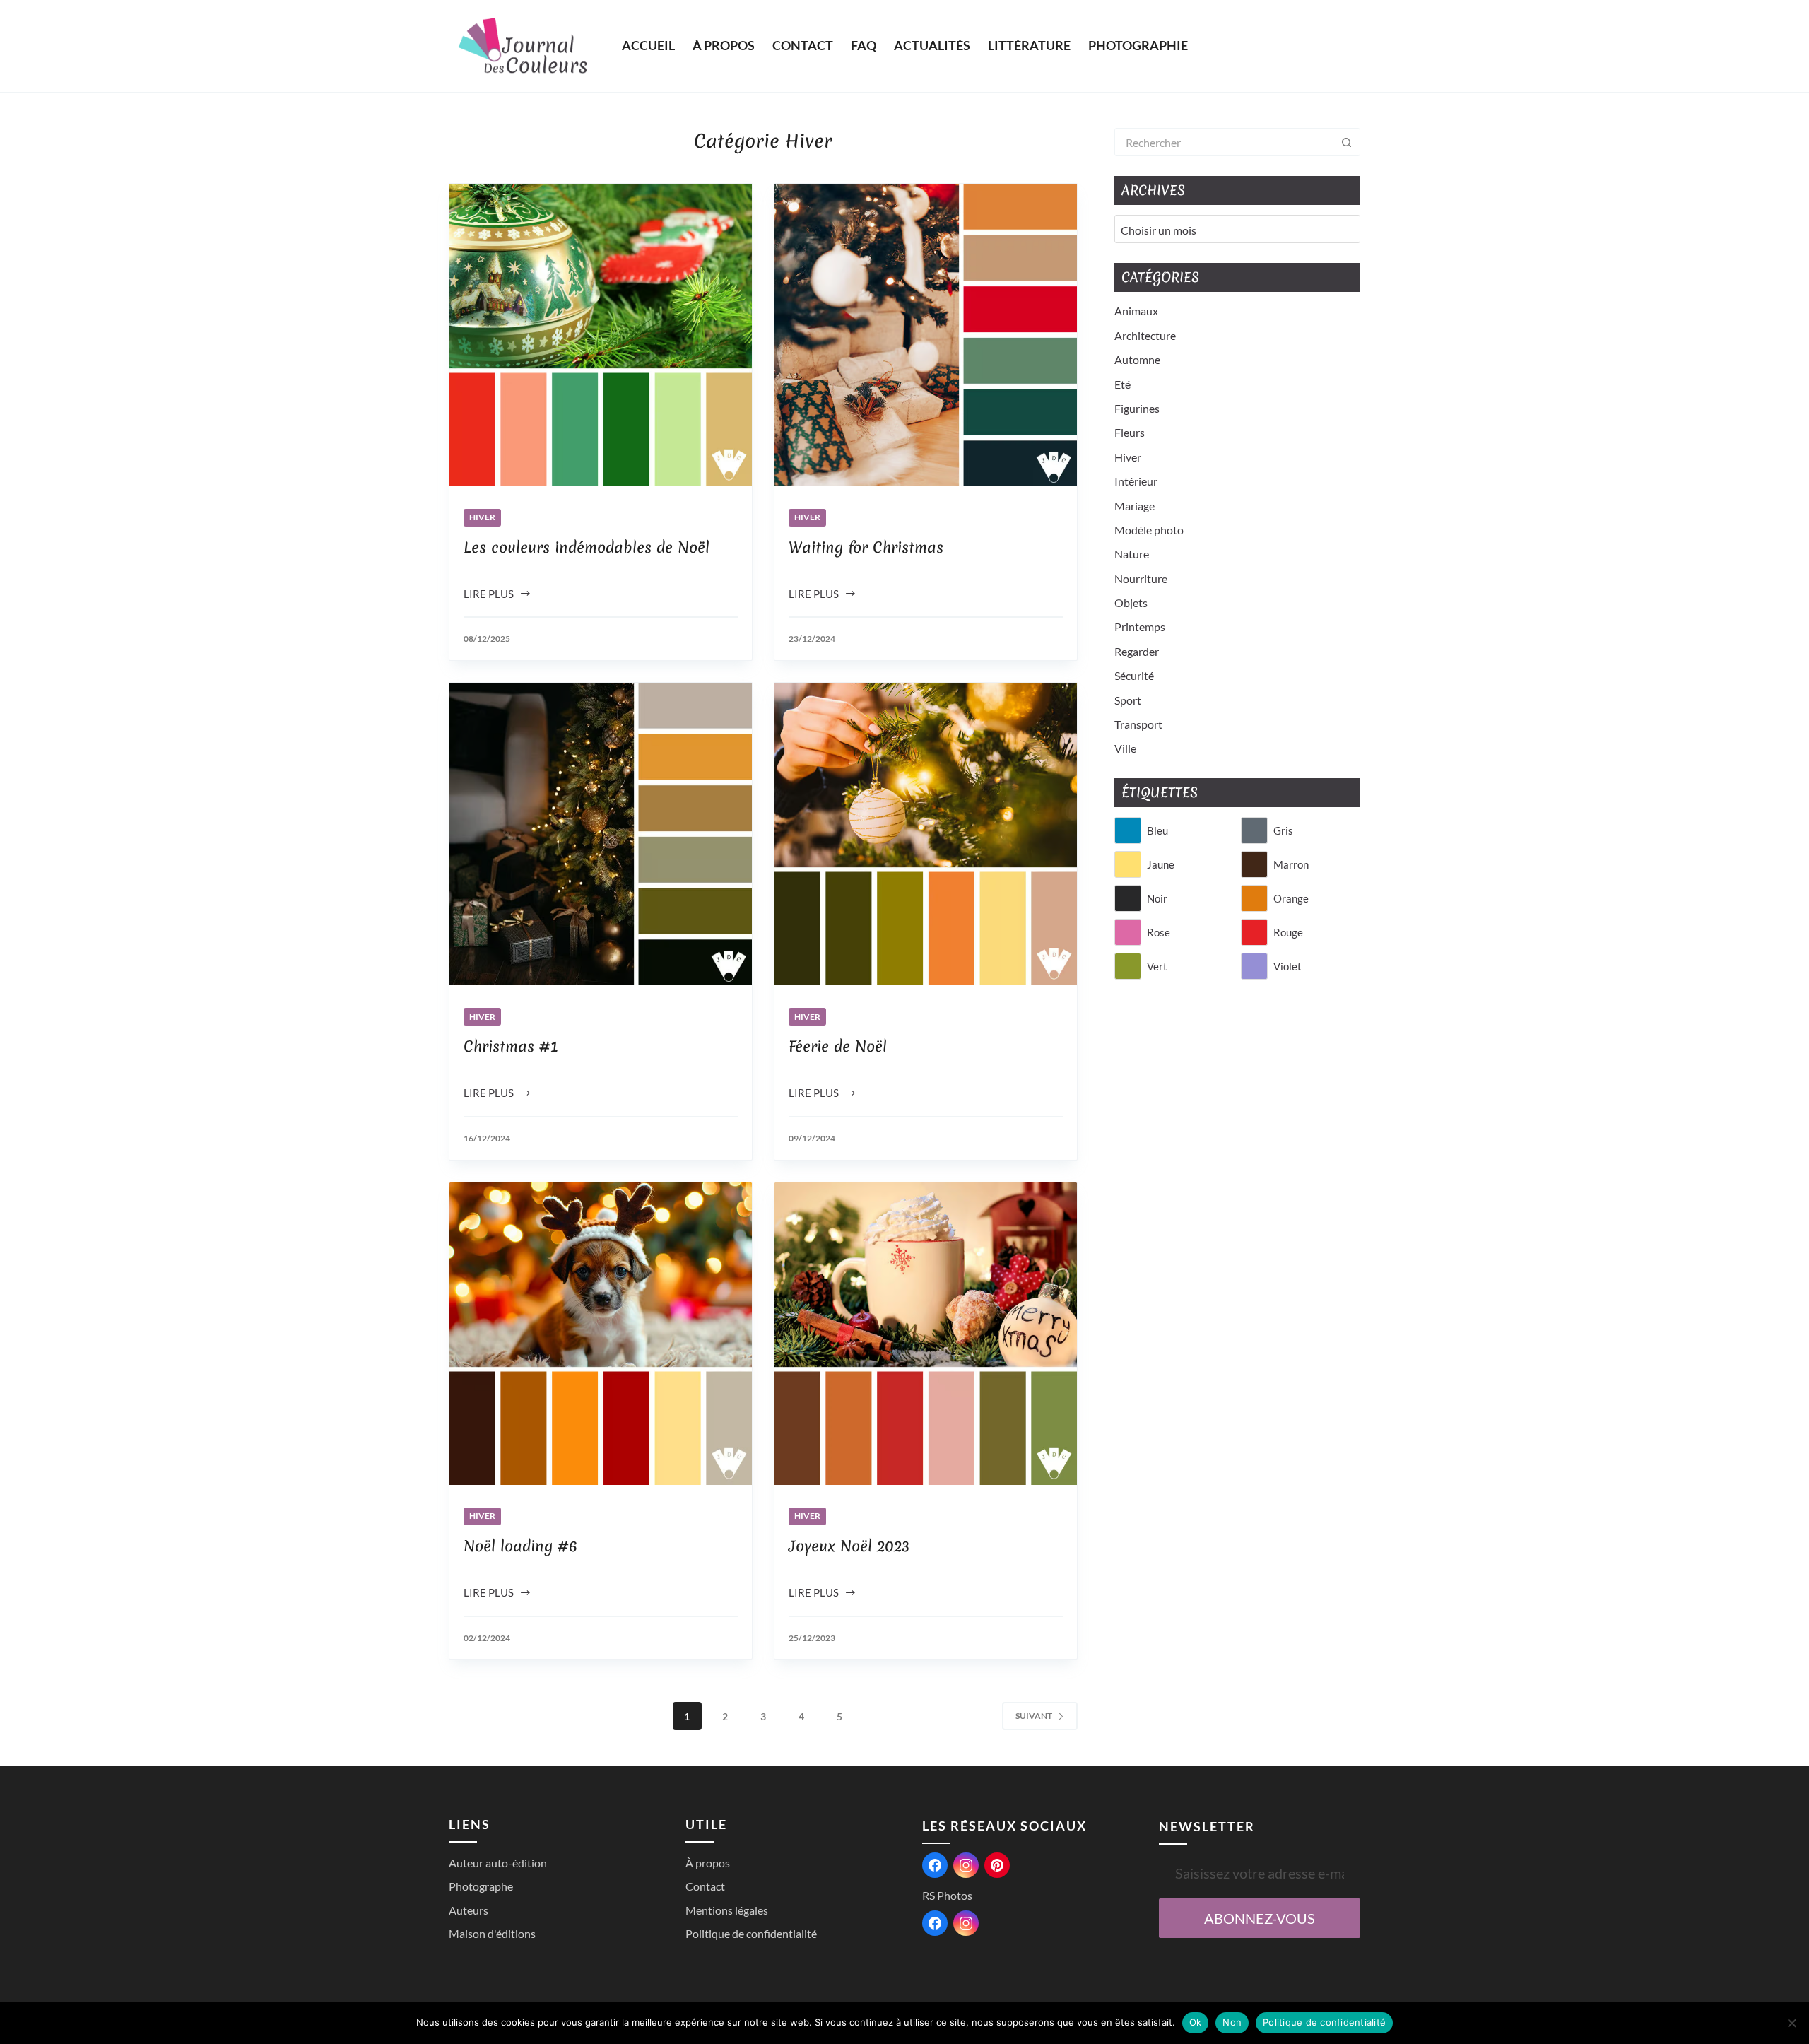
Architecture (1145, 335)
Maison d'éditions (492, 1933)
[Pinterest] (997, 1865)
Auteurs (469, 1910)
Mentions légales (727, 1910)
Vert (1157, 966)
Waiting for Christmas (866, 547)
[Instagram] (966, 1865)
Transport (1138, 724)
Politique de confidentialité (751, 1933)
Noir (1157, 898)
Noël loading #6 (520, 1546)
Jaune (1161, 864)
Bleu (1157, 830)
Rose (1159, 932)
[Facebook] (935, 1865)
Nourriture (1141, 578)
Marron (1291, 864)
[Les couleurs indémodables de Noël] (601, 335)
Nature (1132, 554)
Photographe (481, 1886)
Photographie (1138, 45)
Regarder (1137, 651)
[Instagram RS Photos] (966, 1923)
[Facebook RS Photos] (935, 1923)
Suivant (1034, 1716)
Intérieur (1136, 481)
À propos (724, 45)
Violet (1287, 966)
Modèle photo (1149, 530)
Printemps (1140, 627)
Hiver (482, 517)
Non (1232, 2022)
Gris (1283, 830)
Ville (1125, 748)
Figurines (1137, 408)
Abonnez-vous (1260, 1918)
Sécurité (1134, 675)
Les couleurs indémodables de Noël (587, 547)
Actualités (932, 45)
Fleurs (1130, 432)
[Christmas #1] (601, 834)
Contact (803, 45)
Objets (1131, 603)
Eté (1122, 384)
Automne (1137, 359)
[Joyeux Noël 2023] (926, 1334)
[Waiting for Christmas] (926, 335)
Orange (1291, 898)
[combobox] (1224, 142)
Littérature (1029, 45)
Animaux (1136, 311)
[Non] (1791, 2023)
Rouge (1288, 932)
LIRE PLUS (495, 595)
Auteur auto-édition (498, 1863)
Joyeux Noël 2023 (849, 1546)
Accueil (648, 45)
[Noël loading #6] (601, 1334)
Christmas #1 (511, 1046)
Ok (1196, 2022)
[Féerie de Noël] (926, 834)
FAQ (864, 45)
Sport (1128, 700)
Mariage (1135, 506)
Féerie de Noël (838, 1046)
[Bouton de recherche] (1346, 142)
